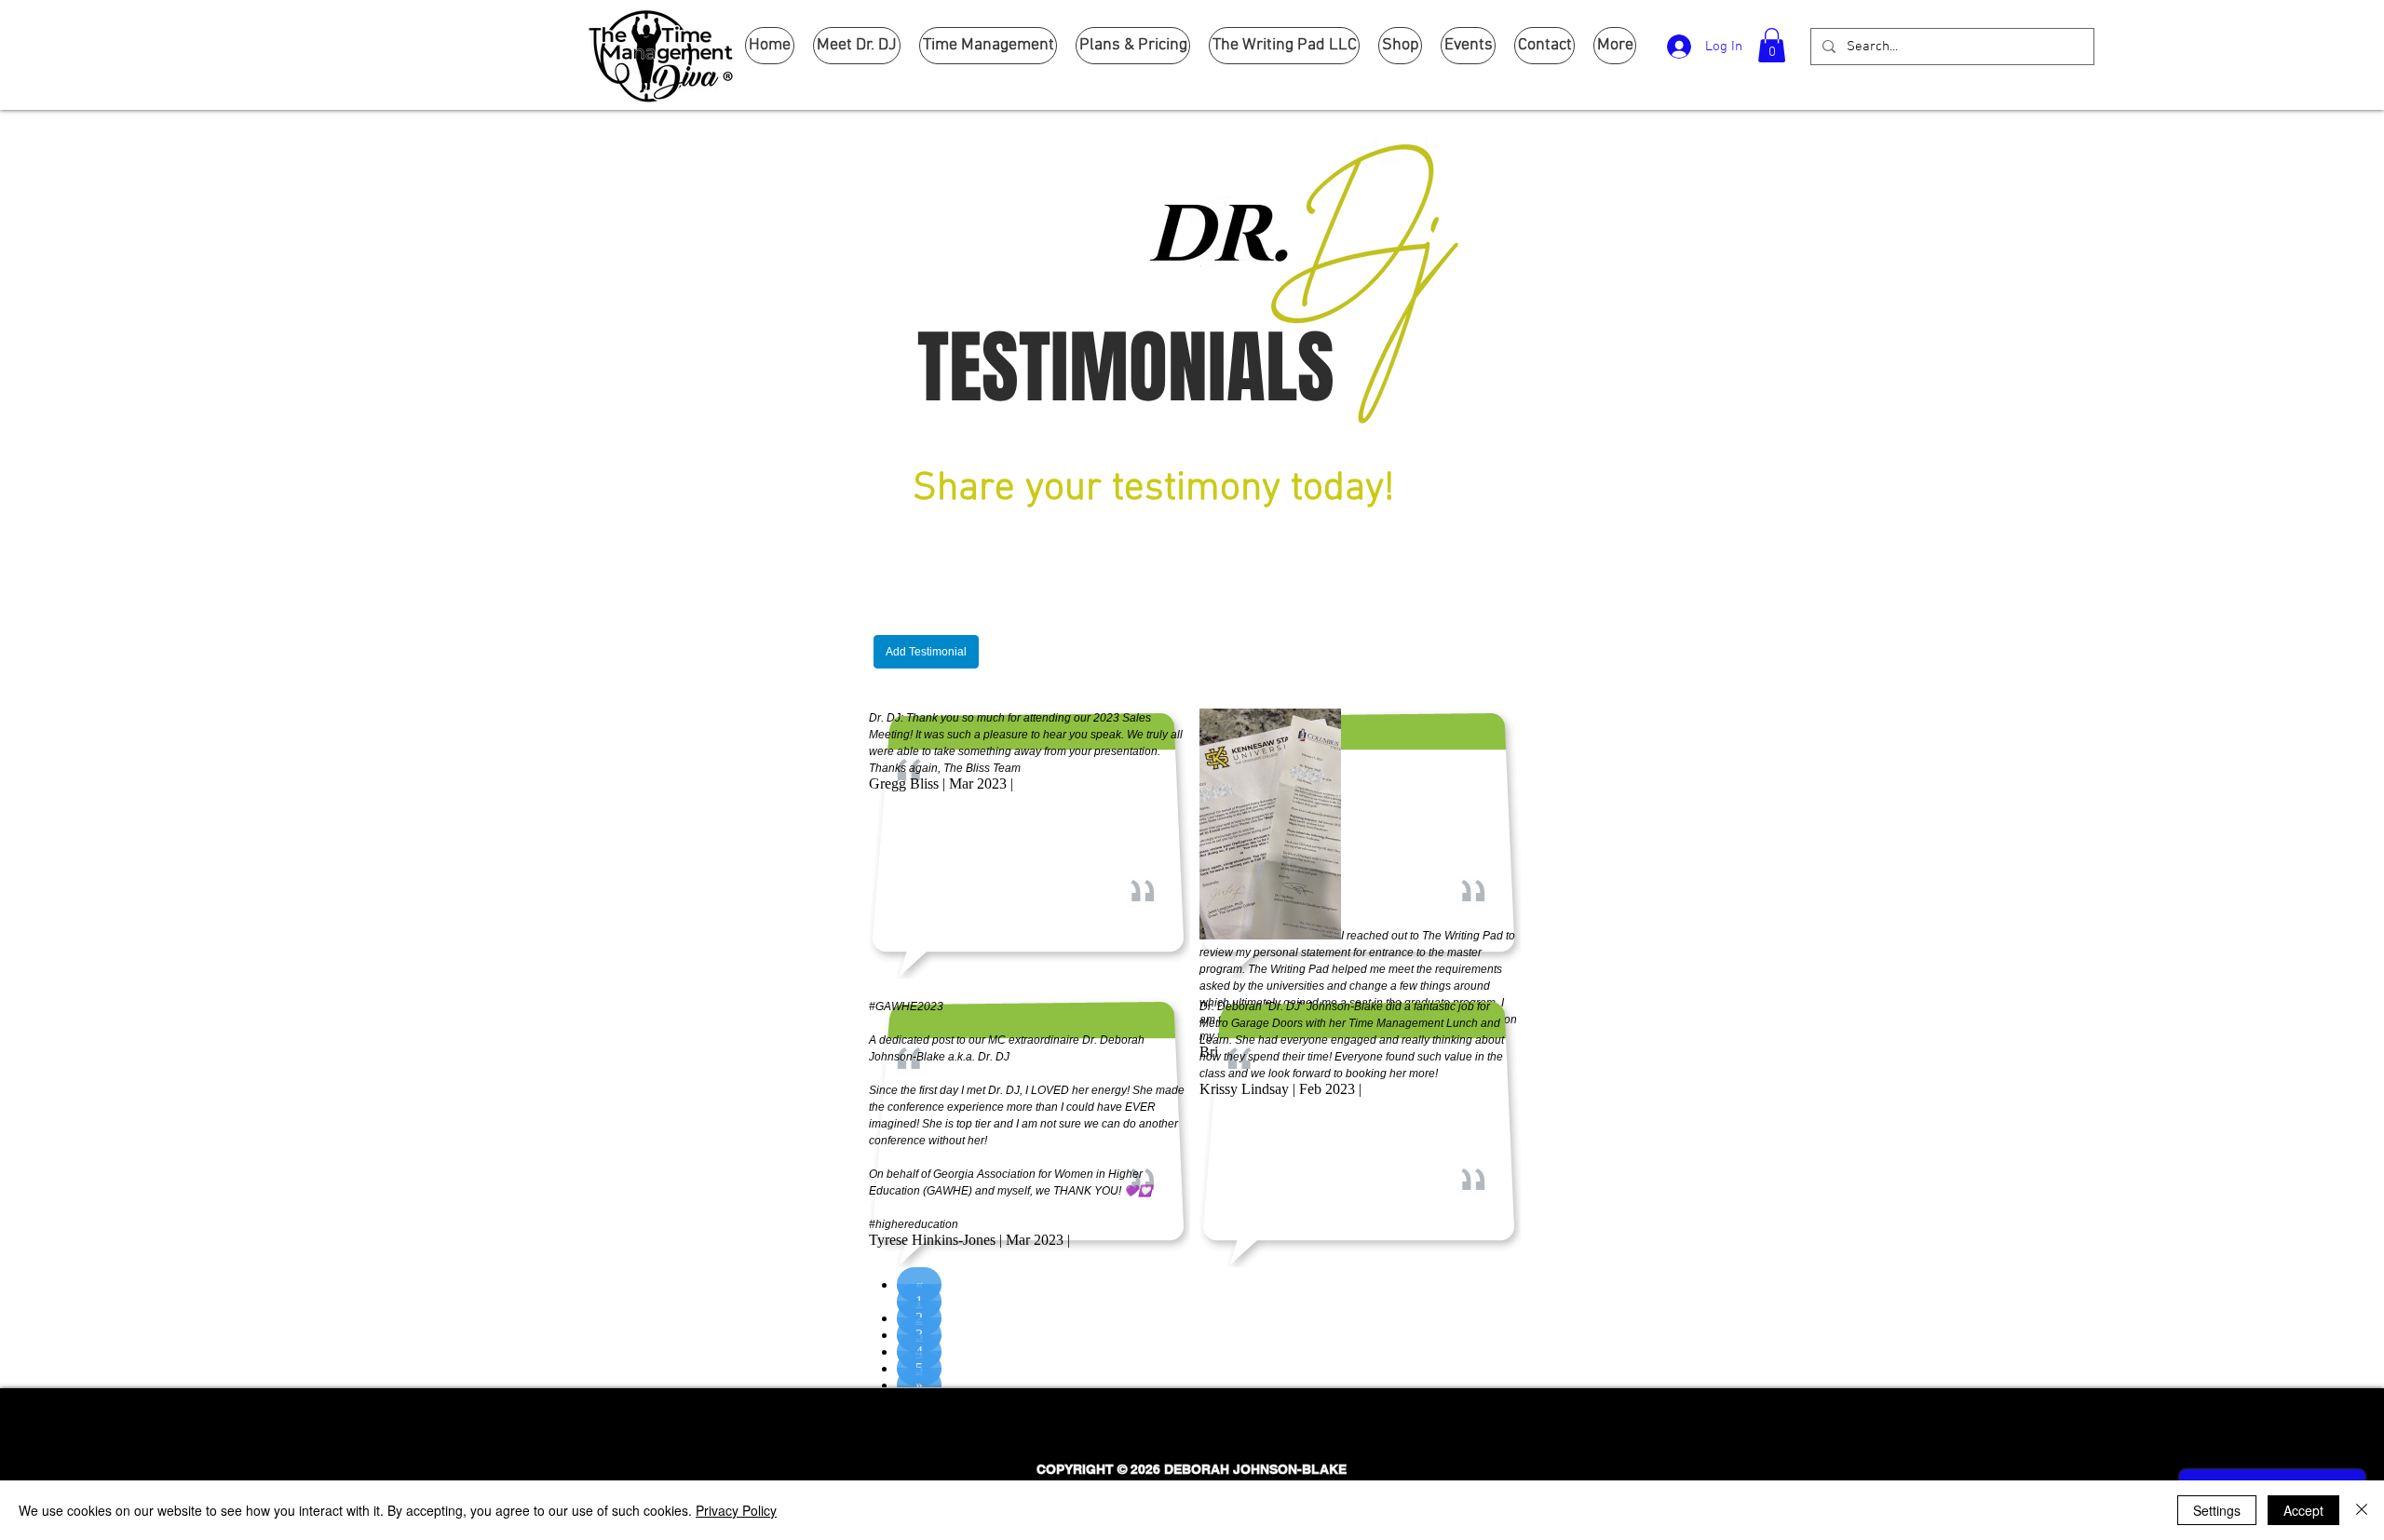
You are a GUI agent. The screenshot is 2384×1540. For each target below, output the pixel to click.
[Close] (2362, 1510)
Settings (2217, 1510)
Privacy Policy (736, 1510)
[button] (1772, 45)
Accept (2303, 1510)
